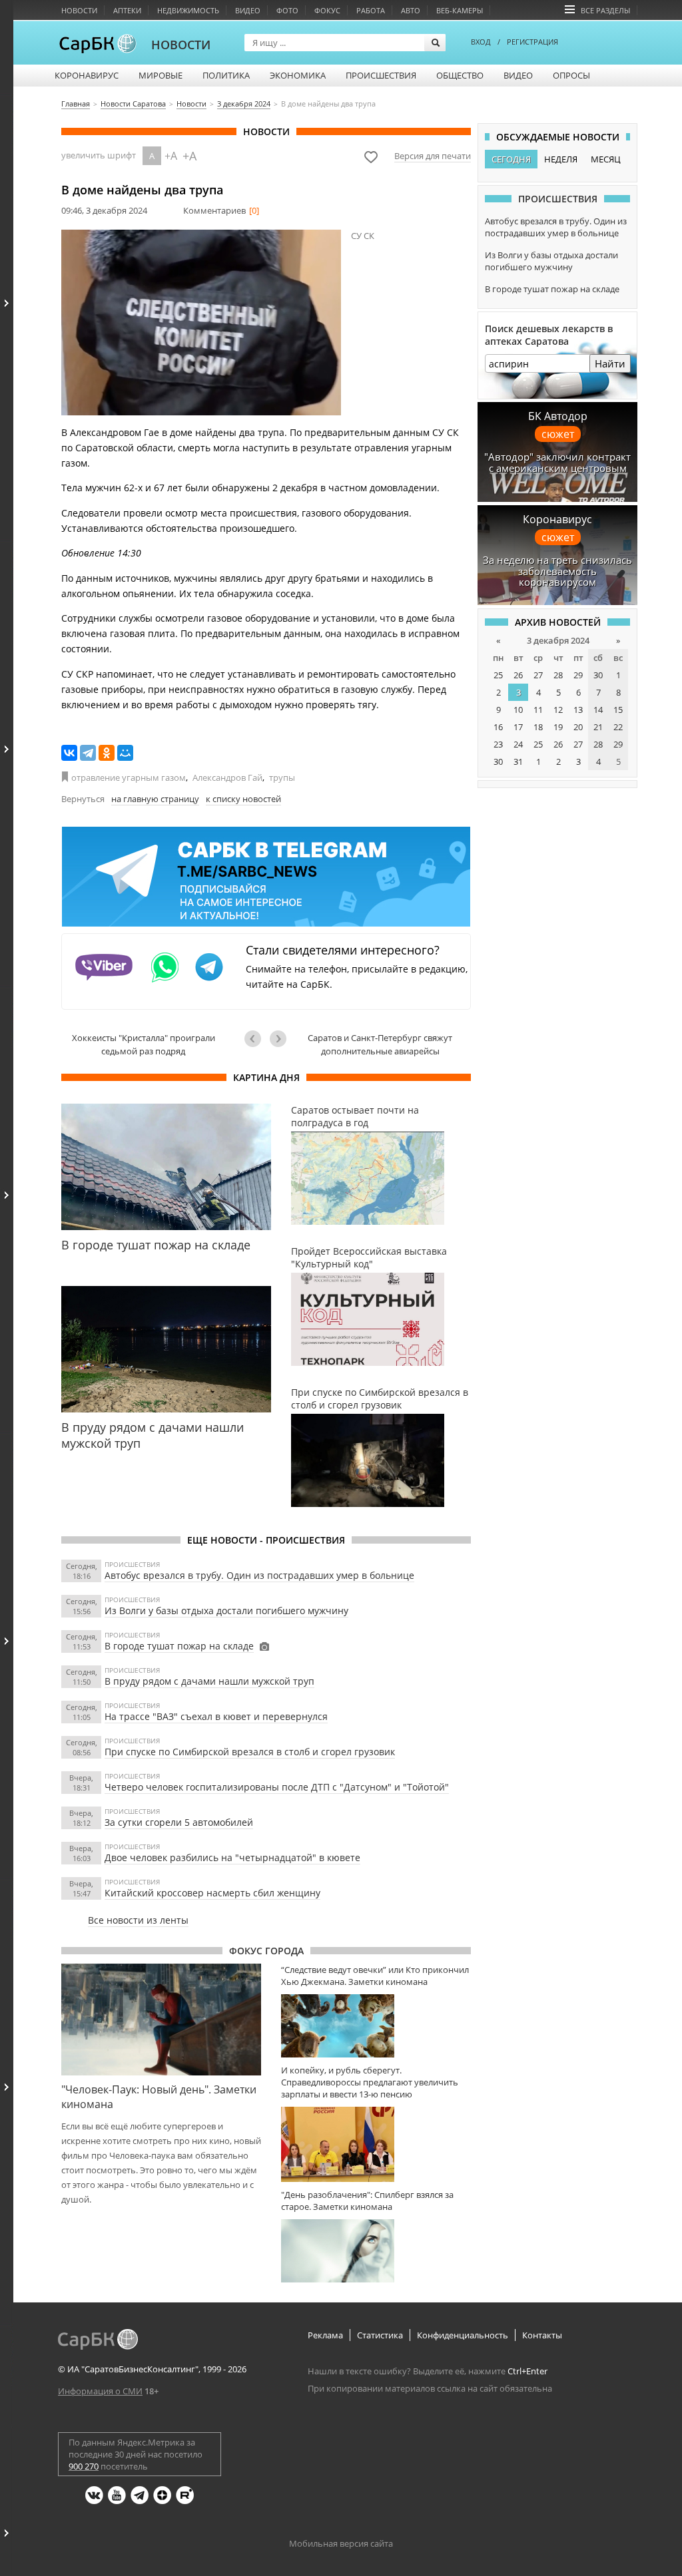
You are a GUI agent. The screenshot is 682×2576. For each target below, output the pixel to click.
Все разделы (605, 10)
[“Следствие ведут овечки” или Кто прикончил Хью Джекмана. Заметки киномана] (376, 2026)
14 (598, 710)
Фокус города (266, 1951)
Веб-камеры (460, 10)
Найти (610, 363)
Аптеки (127, 10)
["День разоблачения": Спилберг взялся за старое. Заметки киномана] (376, 2251)
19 (558, 727)
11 (538, 710)
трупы (282, 777)
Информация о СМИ (100, 2391)
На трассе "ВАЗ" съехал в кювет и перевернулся (216, 1716)
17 (518, 727)
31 (518, 761)
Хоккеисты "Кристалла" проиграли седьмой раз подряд (144, 1044)
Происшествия (381, 75)
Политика (226, 75)
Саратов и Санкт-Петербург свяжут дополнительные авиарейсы (380, 1044)
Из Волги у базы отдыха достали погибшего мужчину (226, 1610)
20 (578, 727)
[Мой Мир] (125, 753)
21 (598, 727)
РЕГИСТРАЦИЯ (532, 42)
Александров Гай (227, 777)
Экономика (298, 75)
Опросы (571, 75)
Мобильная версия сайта (341, 2543)
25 (498, 675)
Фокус (327, 10)
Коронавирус (87, 75)
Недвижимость (188, 10)
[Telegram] (88, 753)
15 (618, 710)
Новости (79, 10)
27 (538, 675)
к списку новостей (243, 799)
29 (578, 675)
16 (498, 727)
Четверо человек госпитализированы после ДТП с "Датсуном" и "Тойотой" (277, 1787)
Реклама (325, 2335)
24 (518, 744)
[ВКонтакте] (69, 753)
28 (558, 675)
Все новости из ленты (138, 1920)
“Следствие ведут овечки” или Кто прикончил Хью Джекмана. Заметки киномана (375, 1976)
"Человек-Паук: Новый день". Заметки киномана (159, 2097)
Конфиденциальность (463, 2335)
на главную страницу (155, 799)
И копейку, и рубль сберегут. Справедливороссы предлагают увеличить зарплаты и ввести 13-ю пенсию (370, 2082)
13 (578, 710)
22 (618, 727)
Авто (411, 10)
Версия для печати (433, 156)
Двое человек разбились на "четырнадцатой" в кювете (232, 1857)
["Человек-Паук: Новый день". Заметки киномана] (161, 2020)
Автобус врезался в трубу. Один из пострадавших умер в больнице (259, 1575)
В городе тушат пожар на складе (179, 1646)
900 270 (84, 2466)
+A (171, 156)
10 (518, 710)
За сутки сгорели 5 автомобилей (179, 1822)
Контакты (542, 2335)
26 (518, 675)
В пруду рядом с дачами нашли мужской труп (209, 1681)
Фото (287, 10)
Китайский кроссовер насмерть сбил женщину (212, 1893)
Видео (248, 10)
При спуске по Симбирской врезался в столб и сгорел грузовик (250, 1752)
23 (498, 744)
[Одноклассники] (107, 753)
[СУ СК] (201, 322)
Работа (371, 10)
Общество (460, 75)
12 (558, 710)
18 (538, 727)
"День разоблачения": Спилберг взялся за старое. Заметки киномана (367, 2201)
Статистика (380, 2335)
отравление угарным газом (129, 777)
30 (598, 675)
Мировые (161, 75)
